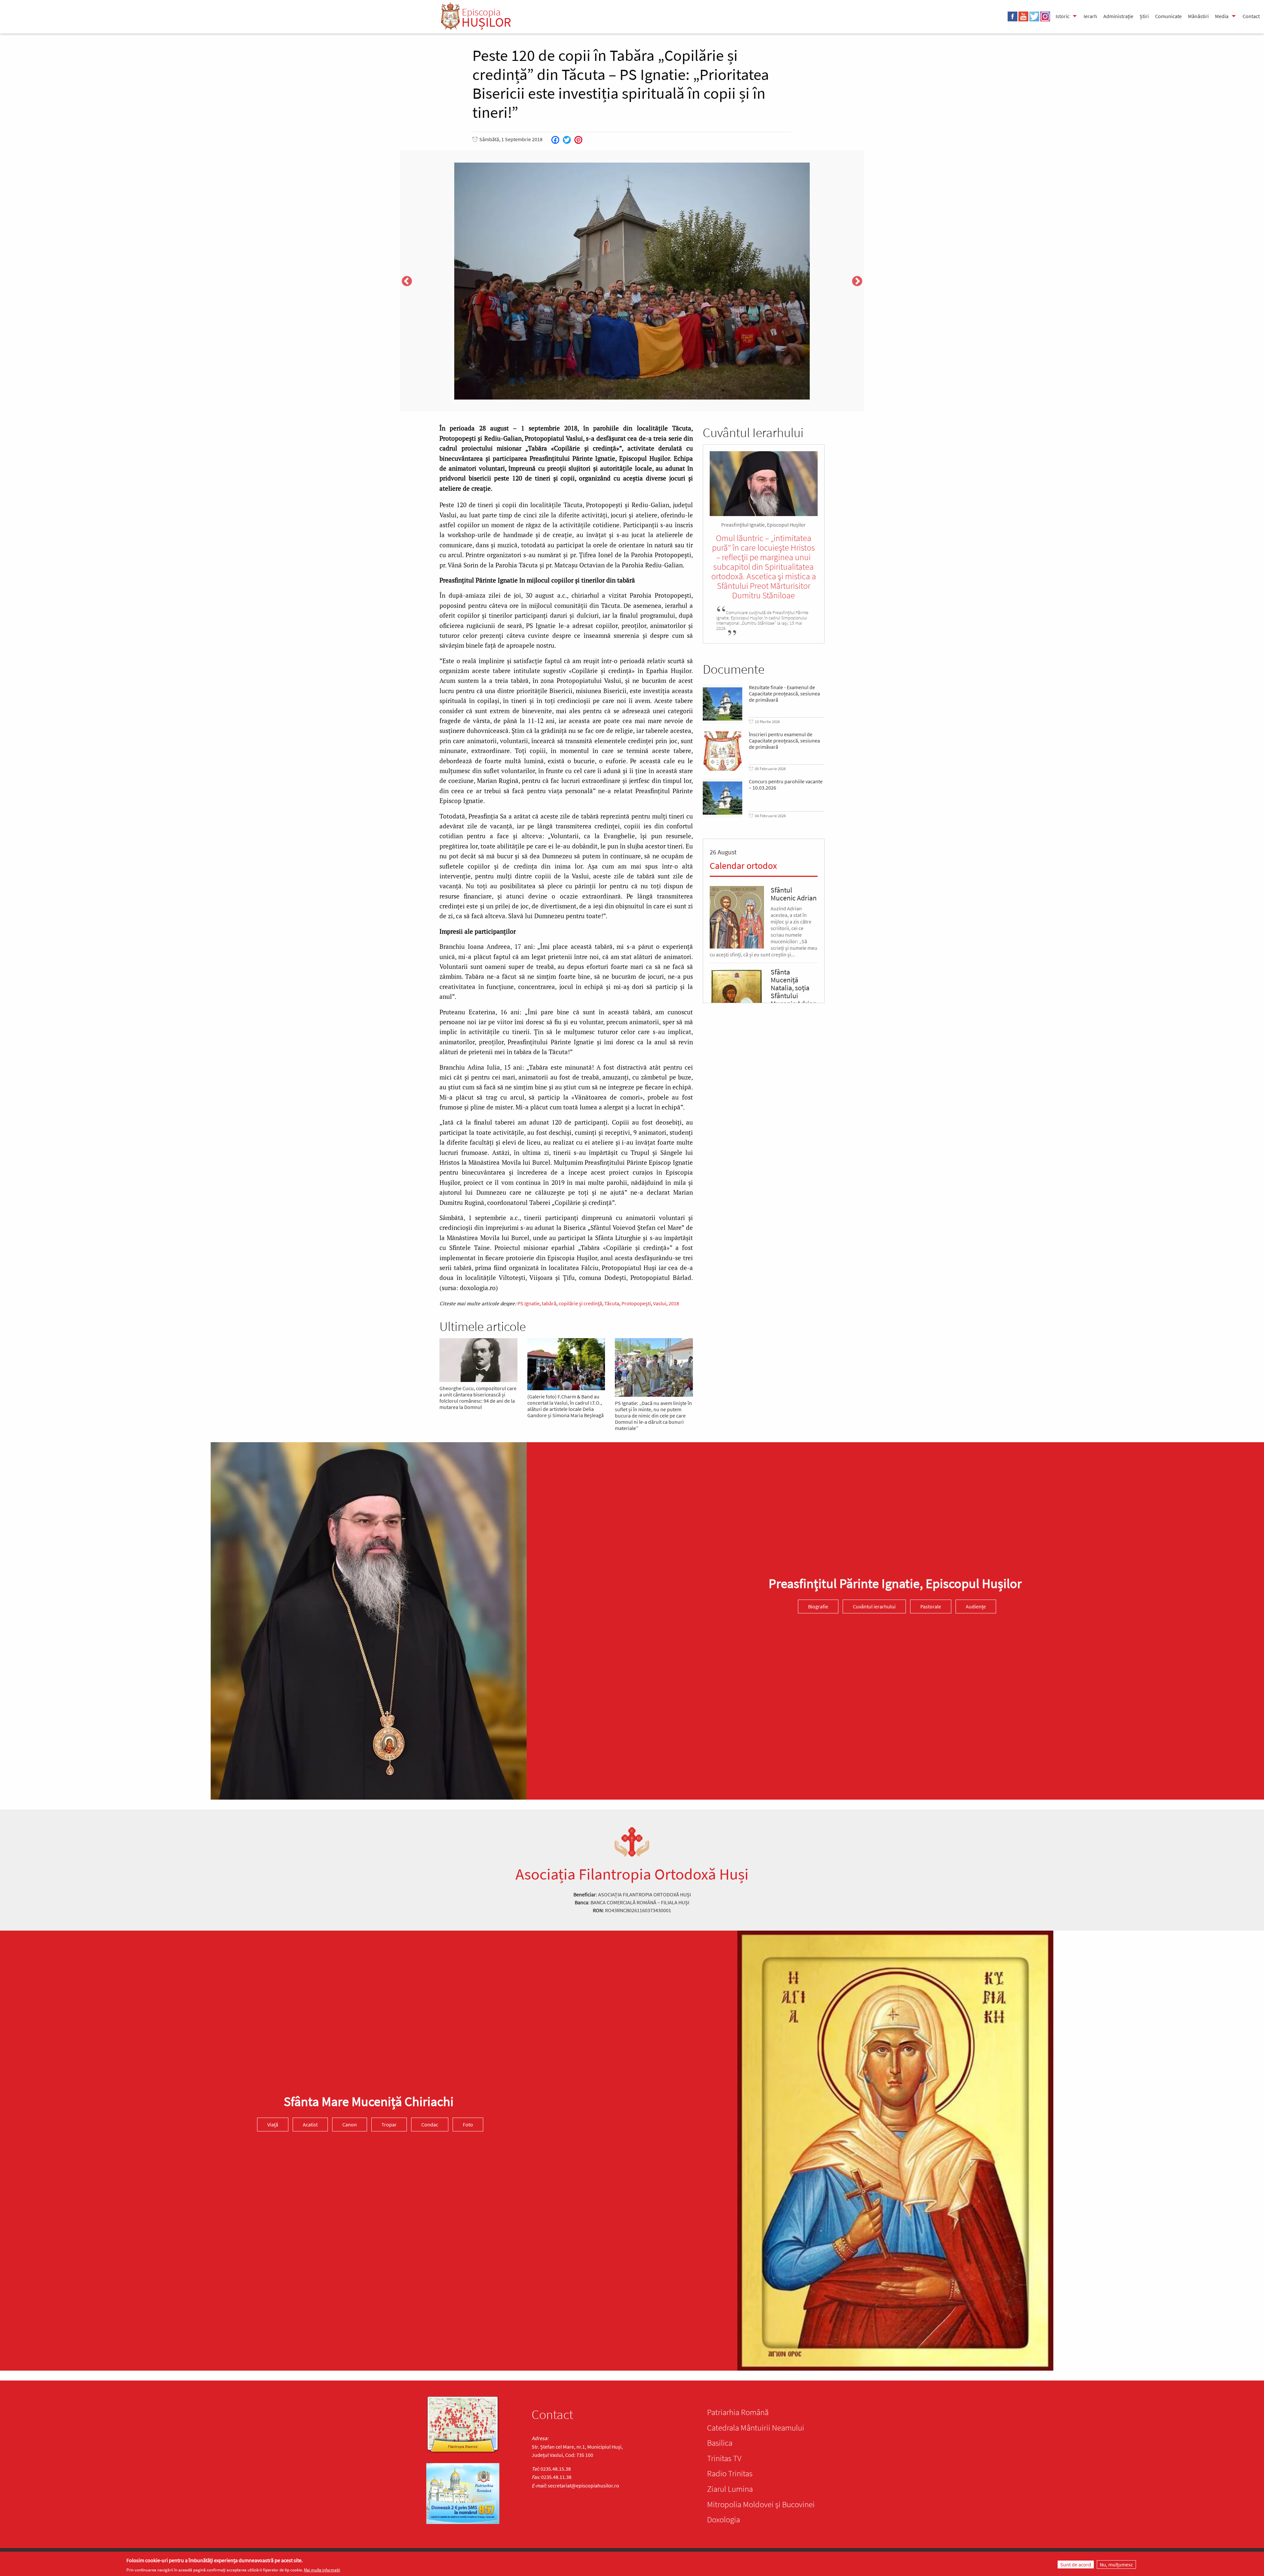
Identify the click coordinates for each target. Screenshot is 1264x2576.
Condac (430, 2124)
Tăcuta (612, 1303)
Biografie (818, 1606)
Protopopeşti (636, 1303)
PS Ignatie (528, 1303)
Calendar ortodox (743, 866)
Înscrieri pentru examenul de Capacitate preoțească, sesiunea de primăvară (784, 741)
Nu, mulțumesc (1116, 2564)
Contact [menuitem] (1251, 16)
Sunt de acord (1076, 2564)
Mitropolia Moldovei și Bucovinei (761, 2504)
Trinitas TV (724, 2458)
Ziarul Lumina (730, 2489)
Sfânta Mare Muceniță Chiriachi (369, 2101)
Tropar (389, 2124)
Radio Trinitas (730, 2473)
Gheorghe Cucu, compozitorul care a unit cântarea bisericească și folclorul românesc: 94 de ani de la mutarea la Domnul (478, 1398)
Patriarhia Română (738, 2412)
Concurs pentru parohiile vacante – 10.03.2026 (786, 785)
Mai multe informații (322, 2570)
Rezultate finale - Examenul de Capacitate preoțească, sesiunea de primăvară (784, 694)
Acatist (310, 2124)
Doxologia (724, 2519)
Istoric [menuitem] (1063, 16)
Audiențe (976, 1606)
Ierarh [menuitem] (1090, 16)
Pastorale (931, 1606)
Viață (273, 2124)
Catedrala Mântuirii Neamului (756, 2428)
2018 (674, 1303)
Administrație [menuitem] (1118, 16)
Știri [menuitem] (1144, 16)
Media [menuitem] (1222, 16)
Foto (468, 2124)
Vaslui (660, 1303)
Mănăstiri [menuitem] (1198, 16)
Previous (407, 282)
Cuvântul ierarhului (874, 1606)
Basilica (720, 2443)
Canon (350, 2124)
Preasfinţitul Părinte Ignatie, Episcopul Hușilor (895, 1583)
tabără (549, 1303)
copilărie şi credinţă (580, 1303)
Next (857, 282)
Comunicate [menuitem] (1168, 16)
